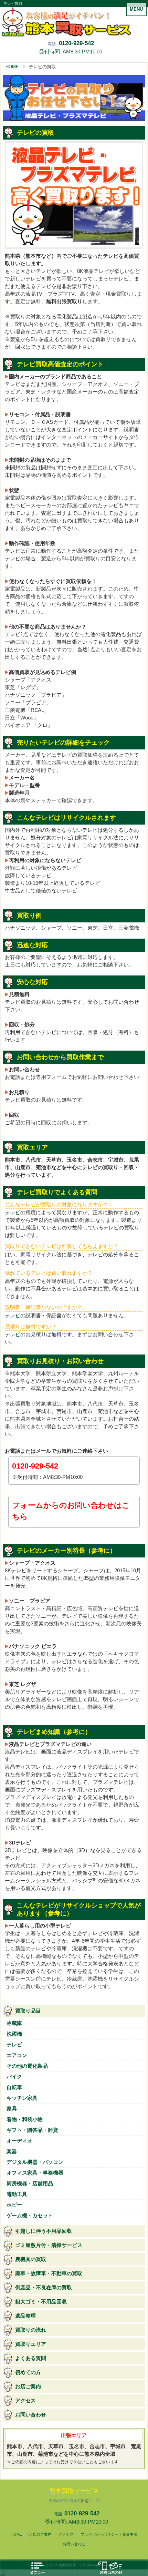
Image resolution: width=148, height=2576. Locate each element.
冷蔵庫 (14, 2023)
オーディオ (19, 2141)
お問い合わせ (31, 2415)
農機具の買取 (31, 2259)
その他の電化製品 (27, 2066)
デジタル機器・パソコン (35, 2162)
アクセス (25, 2401)
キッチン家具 (22, 2098)
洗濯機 (14, 2034)
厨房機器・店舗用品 (30, 2184)
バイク (14, 2077)
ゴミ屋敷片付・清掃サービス (49, 2245)
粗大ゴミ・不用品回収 (41, 2302)
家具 (12, 2109)
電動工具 (17, 2194)
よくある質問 (31, 2358)
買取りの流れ (31, 2330)
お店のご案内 (40, 2534)
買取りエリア (31, 2344)
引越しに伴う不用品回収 (44, 2231)
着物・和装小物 (25, 2119)
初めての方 (28, 2372)
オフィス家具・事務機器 (35, 2173)
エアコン (17, 2055)
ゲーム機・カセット (30, 2216)
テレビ (13, 1213)
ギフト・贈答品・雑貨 (32, 2130)
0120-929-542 (76, 43)
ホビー (14, 2205)
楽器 (12, 2151)
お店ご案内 (28, 2386)
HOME (12, 67)
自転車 (14, 2087)
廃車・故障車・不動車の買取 (49, 2273)
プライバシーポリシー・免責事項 (109, 2534)
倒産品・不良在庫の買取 (44, 2288)
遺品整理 (25, 2316)
